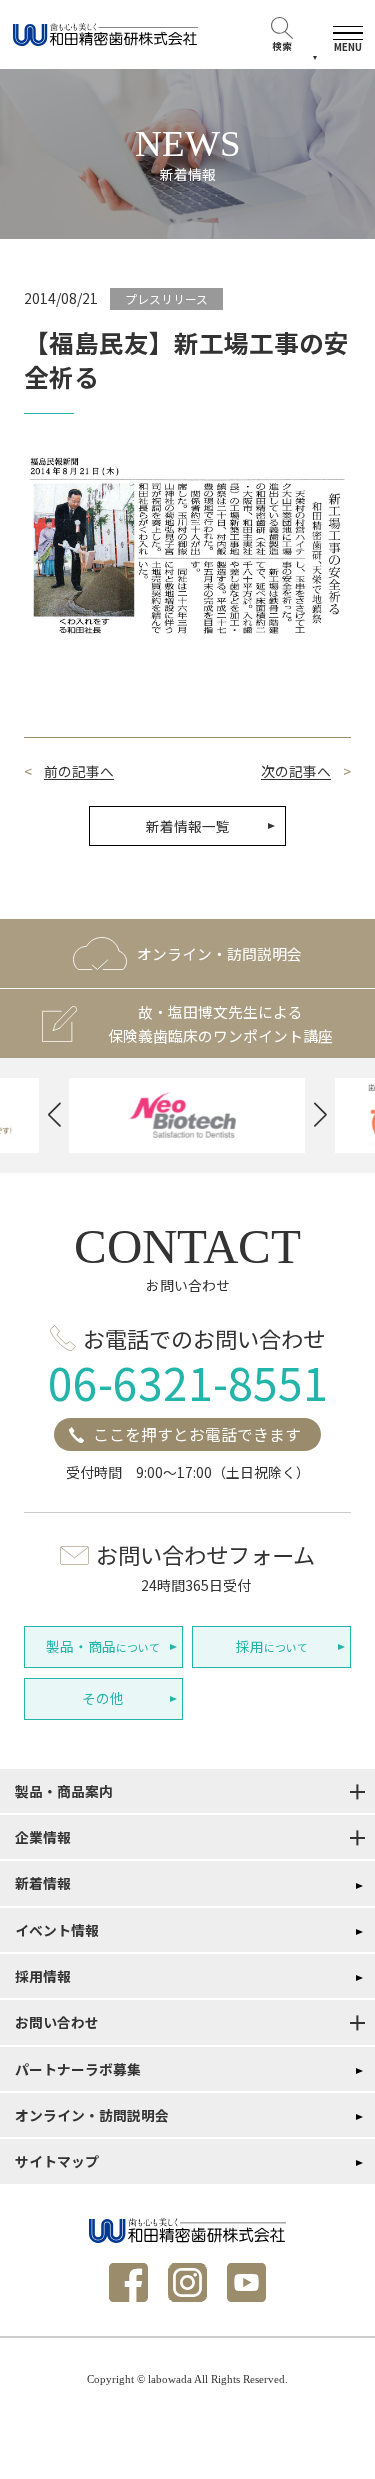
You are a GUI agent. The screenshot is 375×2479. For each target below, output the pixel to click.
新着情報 (43, 1883)
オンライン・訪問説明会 (92, 2115)
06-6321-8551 (188, 1382)
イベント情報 (57, 1930)
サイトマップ (57, 2161)
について (103, 1646)
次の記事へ (296, 771)
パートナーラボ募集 (78, 2069)
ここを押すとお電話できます (197, 1434)
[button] (54, 1115)
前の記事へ (79, 771)
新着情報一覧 (188, 826)
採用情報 (43, 1976)
